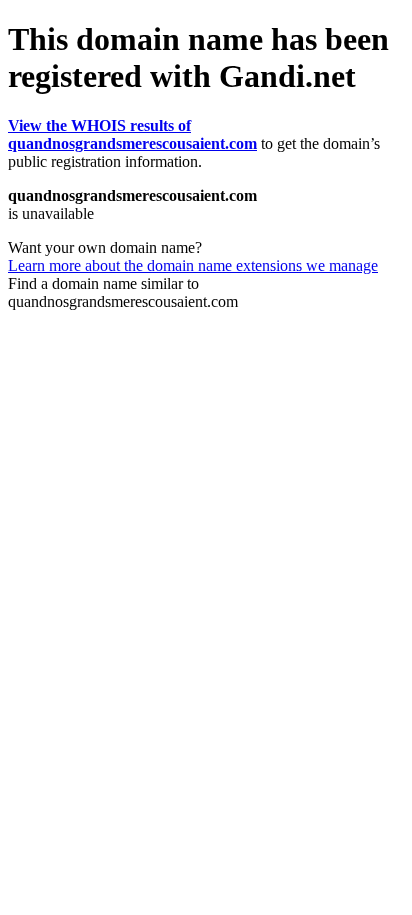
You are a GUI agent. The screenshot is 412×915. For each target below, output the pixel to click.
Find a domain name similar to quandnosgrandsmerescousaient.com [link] (123, 292)
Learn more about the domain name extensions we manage (193, 265)
